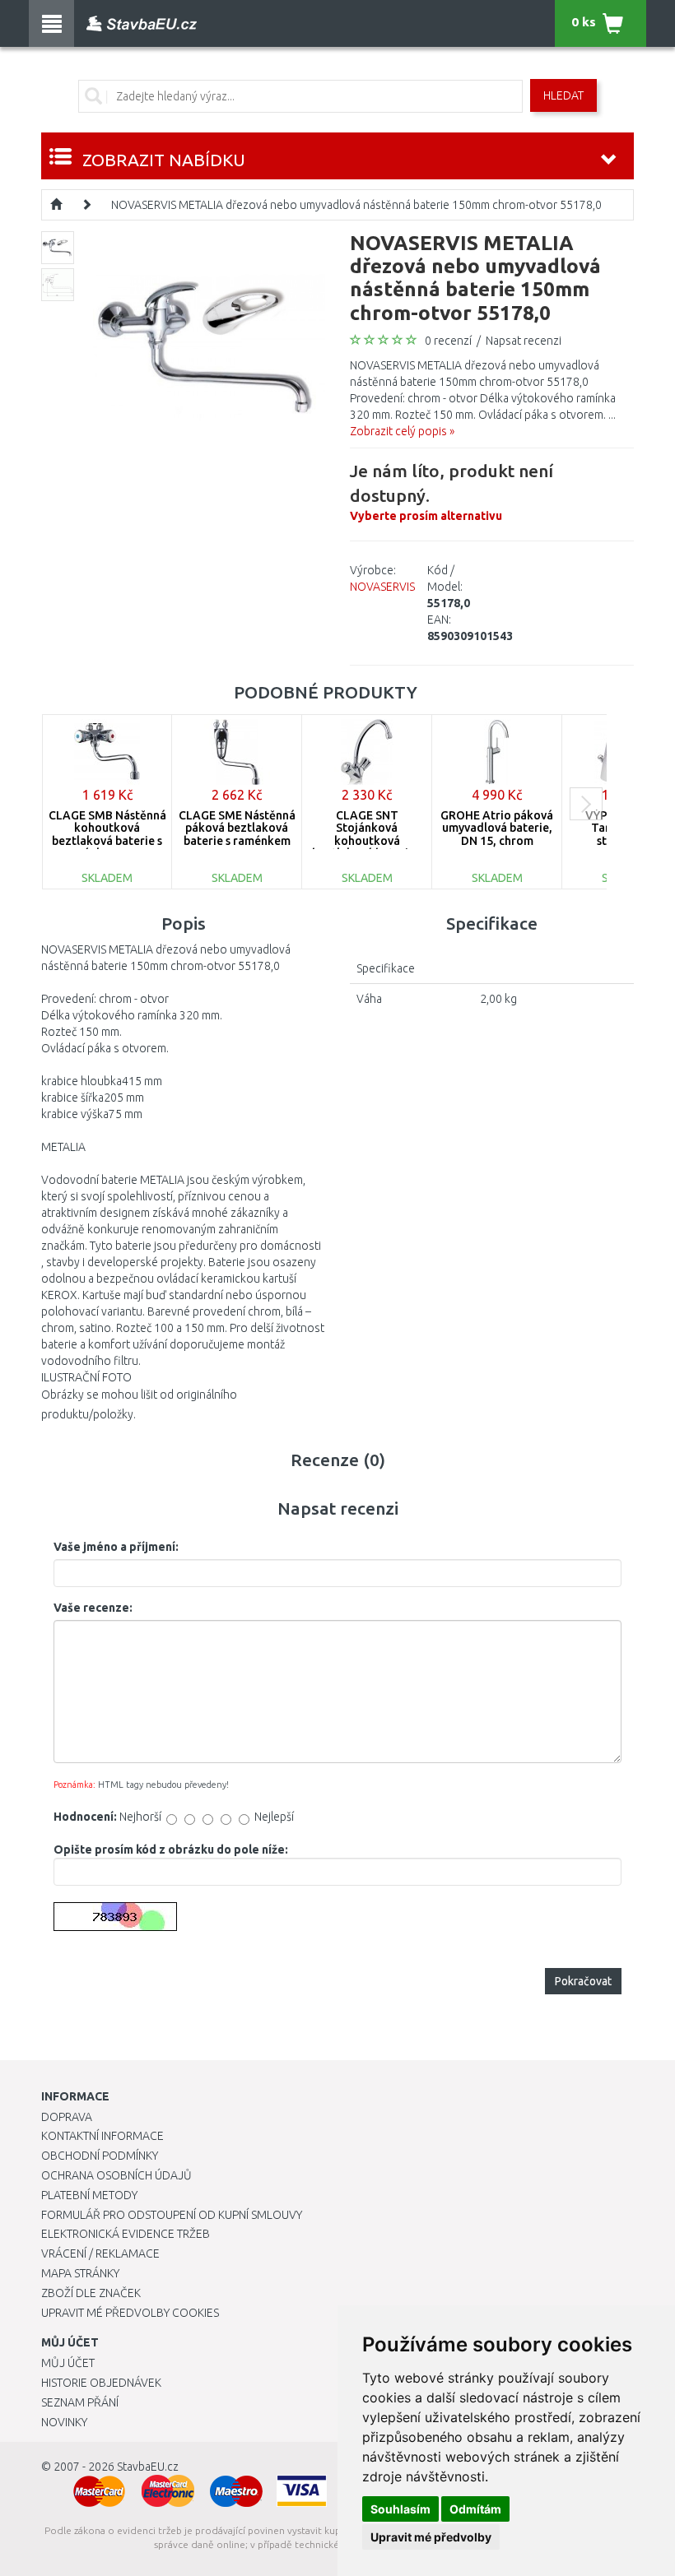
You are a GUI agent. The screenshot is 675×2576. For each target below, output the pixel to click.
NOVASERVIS (382, 587)
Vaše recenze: (93, 1608)
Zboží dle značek (91, 2293)
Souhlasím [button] (400, 2509)
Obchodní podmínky (100, 2156)
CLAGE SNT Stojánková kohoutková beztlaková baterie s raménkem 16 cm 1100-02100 (367, 847)
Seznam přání (80, 2402)
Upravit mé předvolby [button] (431, 2537)
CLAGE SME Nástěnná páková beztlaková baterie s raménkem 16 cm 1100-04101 (237, 834)
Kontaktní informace (102, 2136)
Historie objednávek (101, 2383)
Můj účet (68, 2363)
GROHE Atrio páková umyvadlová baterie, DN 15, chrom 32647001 (497, 834)
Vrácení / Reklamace (100, 2253)
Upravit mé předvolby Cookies (130, 2313)
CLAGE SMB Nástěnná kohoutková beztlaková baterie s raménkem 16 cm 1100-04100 (107, 841)
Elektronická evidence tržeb (126, 2234)
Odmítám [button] (475, 2509)
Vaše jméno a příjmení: (116, 1547)
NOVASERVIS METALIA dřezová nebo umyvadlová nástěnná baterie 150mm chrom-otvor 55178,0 (356, 205)
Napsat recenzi (524, 341)
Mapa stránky (80, 2273)
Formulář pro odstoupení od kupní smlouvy (172, 2215)
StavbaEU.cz (148, 2467)
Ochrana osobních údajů (116, 2175)
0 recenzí (448, 341)
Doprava (67, 2117)
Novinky (64, 2422)
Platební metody (89, 2195)
